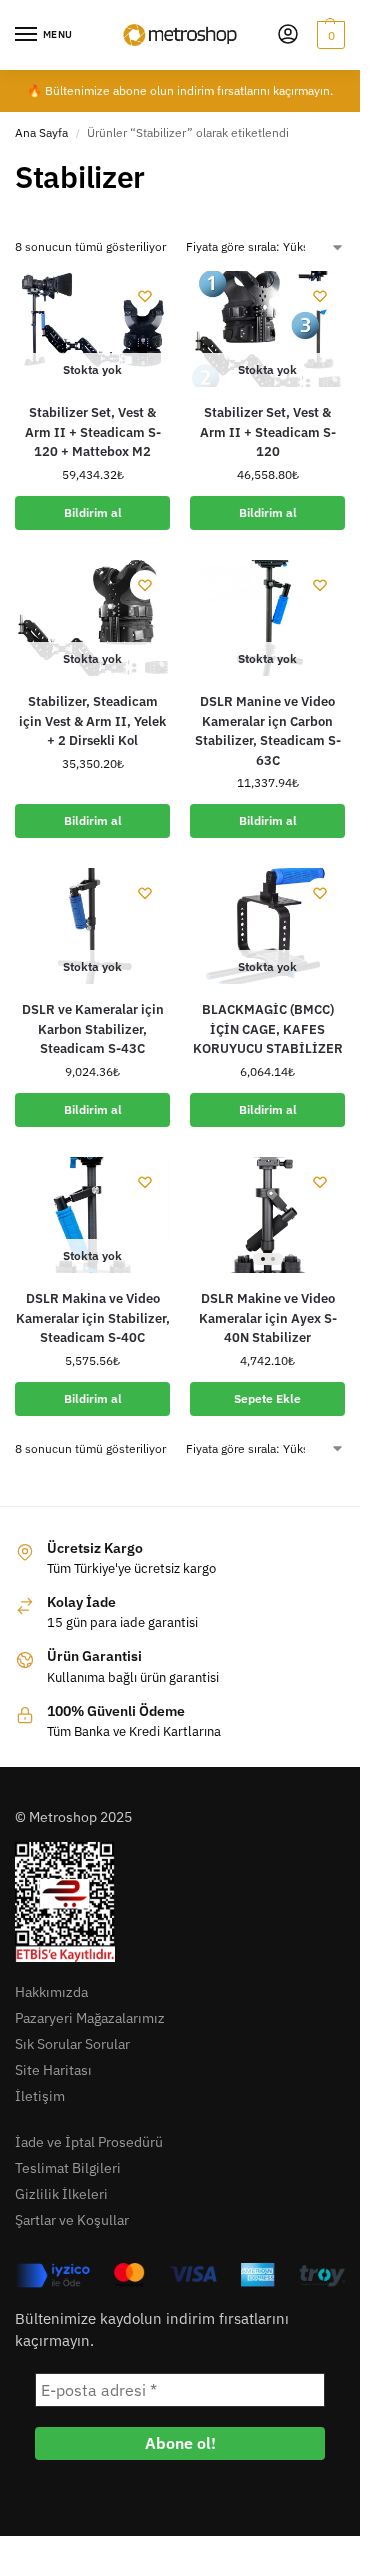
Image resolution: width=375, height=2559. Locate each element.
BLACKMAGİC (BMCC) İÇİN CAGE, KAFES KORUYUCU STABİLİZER (268, 1029)
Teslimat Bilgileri (68, 2168)
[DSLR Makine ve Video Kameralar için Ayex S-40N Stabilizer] (267, 1215)
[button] (328, 35)
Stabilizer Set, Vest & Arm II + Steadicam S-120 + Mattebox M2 (93, 432)
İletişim (40, 2096)
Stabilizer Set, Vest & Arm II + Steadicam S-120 (268, 432)
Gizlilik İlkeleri (61, 2194)
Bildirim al (93, 512)
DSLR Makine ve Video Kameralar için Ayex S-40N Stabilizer (268, 1318)
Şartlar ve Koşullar (72, 2220)
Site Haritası (53, 2070)
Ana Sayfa (41, 132)
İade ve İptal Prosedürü (89, 2142)
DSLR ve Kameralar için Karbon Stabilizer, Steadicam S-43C (93, 1029)
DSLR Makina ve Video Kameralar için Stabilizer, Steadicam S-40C (93, 1318)
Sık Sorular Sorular (72, 2044)
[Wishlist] (145, 296)
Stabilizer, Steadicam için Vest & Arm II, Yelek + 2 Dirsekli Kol (92, 721)
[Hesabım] (288, 35)
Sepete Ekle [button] (267, 1398)
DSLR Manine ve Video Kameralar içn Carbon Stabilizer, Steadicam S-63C (268, 731)
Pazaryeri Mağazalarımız (90, 2018)
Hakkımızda (51, 1992)
